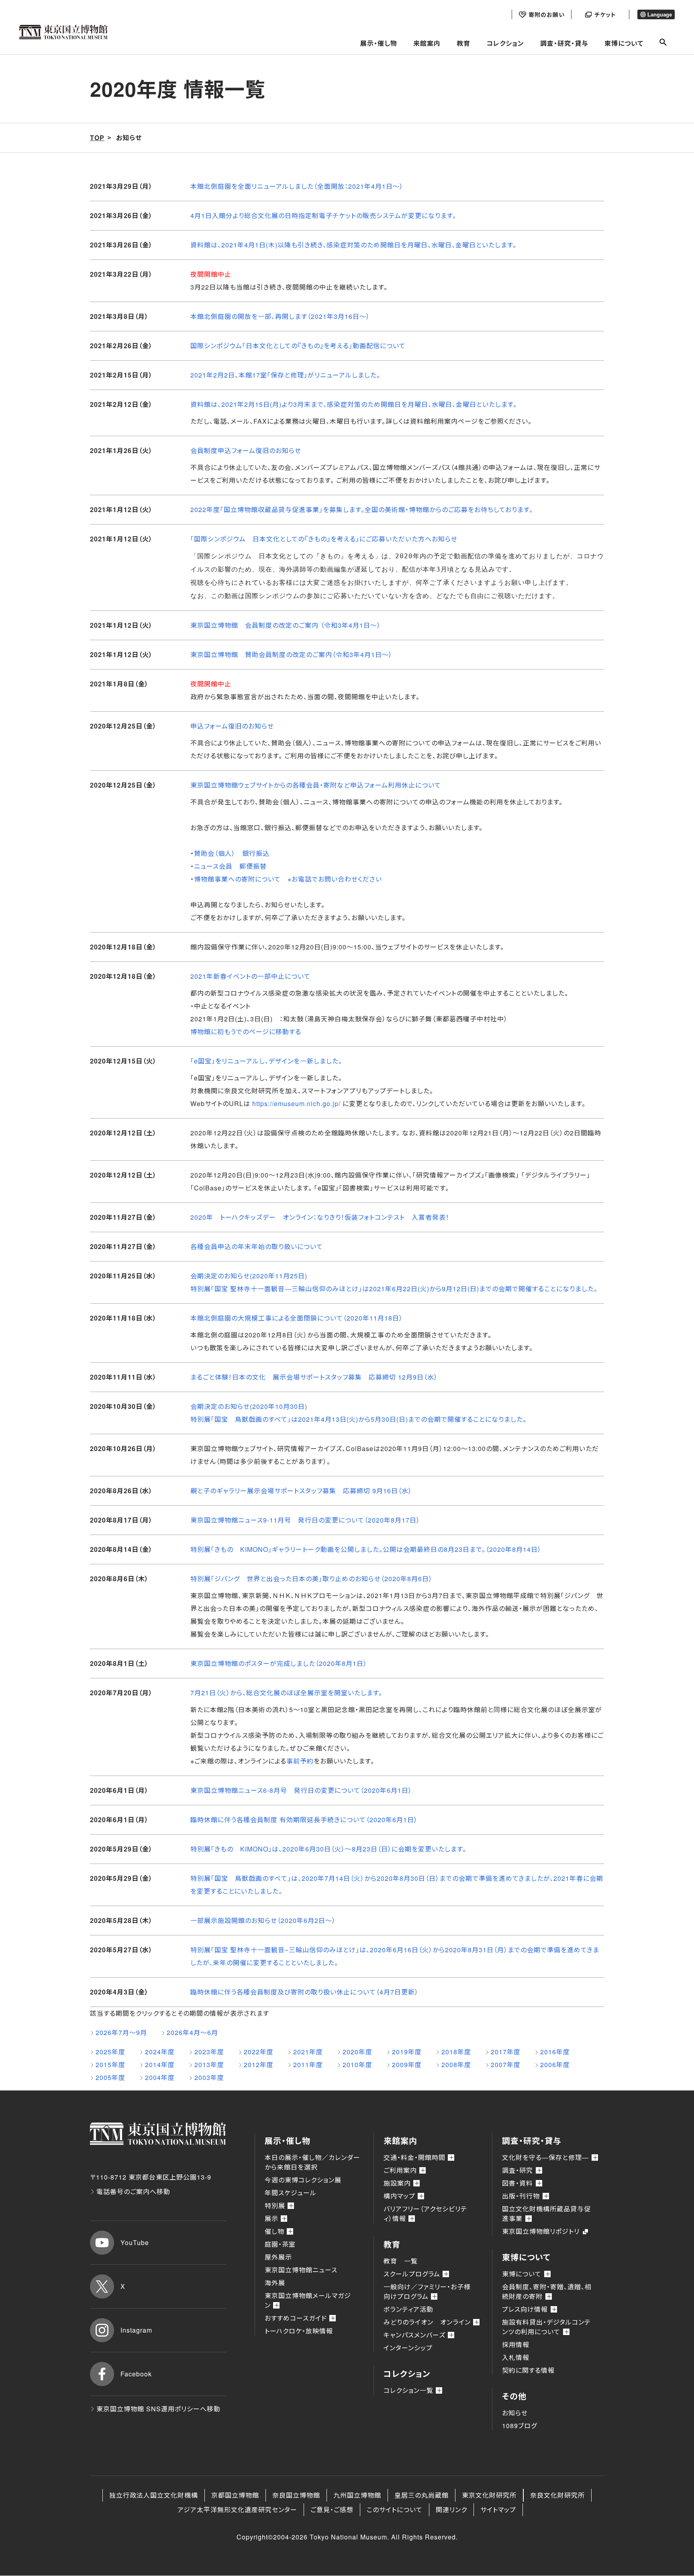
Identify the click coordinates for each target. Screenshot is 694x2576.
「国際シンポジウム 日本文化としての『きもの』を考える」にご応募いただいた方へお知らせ (324, 539)
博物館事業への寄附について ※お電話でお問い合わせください (288, 879)
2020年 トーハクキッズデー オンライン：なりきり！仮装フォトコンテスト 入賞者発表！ (320, 1217)
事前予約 (300, 1761)
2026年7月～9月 (121, 2032)
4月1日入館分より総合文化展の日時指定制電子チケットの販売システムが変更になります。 (323, 215)
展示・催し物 (379, 43)
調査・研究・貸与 (564, 43)
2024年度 (160, 2052)
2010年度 (357, 2065)
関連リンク (451, 2510)
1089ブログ (519, 2426)
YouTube (135, 2242)
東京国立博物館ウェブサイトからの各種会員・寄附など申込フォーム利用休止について (316, 785)
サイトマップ (498, 2510)
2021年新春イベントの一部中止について (250, 976)
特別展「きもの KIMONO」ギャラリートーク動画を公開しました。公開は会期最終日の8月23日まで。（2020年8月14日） (366, 1549)
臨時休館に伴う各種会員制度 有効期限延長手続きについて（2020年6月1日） (304, 1820)
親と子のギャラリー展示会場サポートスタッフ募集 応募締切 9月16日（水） (301, 1491)
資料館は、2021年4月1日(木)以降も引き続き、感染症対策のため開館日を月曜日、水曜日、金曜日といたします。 (353, 245)
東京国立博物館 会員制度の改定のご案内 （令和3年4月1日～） (286, 625)
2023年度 (209, 2052)
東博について (624, 43)
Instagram (136, 2330)
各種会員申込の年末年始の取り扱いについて (257, 1246)
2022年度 (259, 2052)
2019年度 (407, 2052)
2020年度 (357, 2052)
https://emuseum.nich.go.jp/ (296, 1103)
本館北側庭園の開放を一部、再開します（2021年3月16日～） (280, 316)
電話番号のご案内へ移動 (133, 2191)
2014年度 (160, 2065)
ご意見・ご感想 (332, 2510)
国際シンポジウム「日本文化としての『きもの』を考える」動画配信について (298, 346)
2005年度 (110, 2077)
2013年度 (209, 2065)
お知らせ (515, 2413)
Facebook (136, 2374)
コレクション (505, 43)
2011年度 (308, 2065)
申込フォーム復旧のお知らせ (232, 726)
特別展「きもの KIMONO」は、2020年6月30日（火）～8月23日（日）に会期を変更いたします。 (328, 1849)
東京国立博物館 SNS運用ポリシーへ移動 (158, 2409)
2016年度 (555, 2052)
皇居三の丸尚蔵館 (422, 2495)
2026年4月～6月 (192, 2032)
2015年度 (110, 2065)
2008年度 (456, 2065)
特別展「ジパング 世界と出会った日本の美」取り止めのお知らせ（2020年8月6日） (311, 1579)
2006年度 (555, 2065)
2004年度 (160, 2077)
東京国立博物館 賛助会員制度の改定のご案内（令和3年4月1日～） (291, 654)
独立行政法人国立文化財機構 (154, 2495)
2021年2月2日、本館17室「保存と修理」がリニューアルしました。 (285, 375)
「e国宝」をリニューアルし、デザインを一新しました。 (266, 1061)
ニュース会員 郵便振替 (230, 866)
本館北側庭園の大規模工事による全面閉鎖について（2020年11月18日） (297, 1318)
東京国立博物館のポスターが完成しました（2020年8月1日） (279, 1663)
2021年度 (308, 2052)
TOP (97, 138)
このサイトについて (395, 2510)
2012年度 (259, 2065)
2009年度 (407, 2065)
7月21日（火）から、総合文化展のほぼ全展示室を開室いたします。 (286, 1693)
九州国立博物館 (357, 2495)
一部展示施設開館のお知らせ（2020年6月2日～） (263, 1920)
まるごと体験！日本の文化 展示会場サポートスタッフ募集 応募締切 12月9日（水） (314, 1377)
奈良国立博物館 (296, 2495)
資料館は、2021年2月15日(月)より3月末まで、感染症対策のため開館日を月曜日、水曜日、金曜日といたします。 (354, 404)
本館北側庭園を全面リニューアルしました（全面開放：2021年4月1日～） (297, 186)
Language (660, 15)
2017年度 (506, 2052)
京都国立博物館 (235, 2495)
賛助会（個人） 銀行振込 (232, 853)
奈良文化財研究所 (557, 2495)
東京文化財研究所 (489, 2495)
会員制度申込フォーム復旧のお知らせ (246, 450)
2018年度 (456, 2052)
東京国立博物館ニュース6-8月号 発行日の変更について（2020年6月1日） (301, 1790)
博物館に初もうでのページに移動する (246, 1032)
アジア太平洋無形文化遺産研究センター (237, 2510)
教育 (463, 43)
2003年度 (209, 2077)
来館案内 (427, 43)
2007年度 (506, 2065)
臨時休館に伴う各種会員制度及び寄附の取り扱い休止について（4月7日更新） (304, 1992)
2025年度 (110, 2052)
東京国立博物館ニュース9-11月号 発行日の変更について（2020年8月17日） (305, 1520)
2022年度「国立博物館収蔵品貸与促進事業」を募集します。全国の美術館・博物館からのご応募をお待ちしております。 (362, 509)
